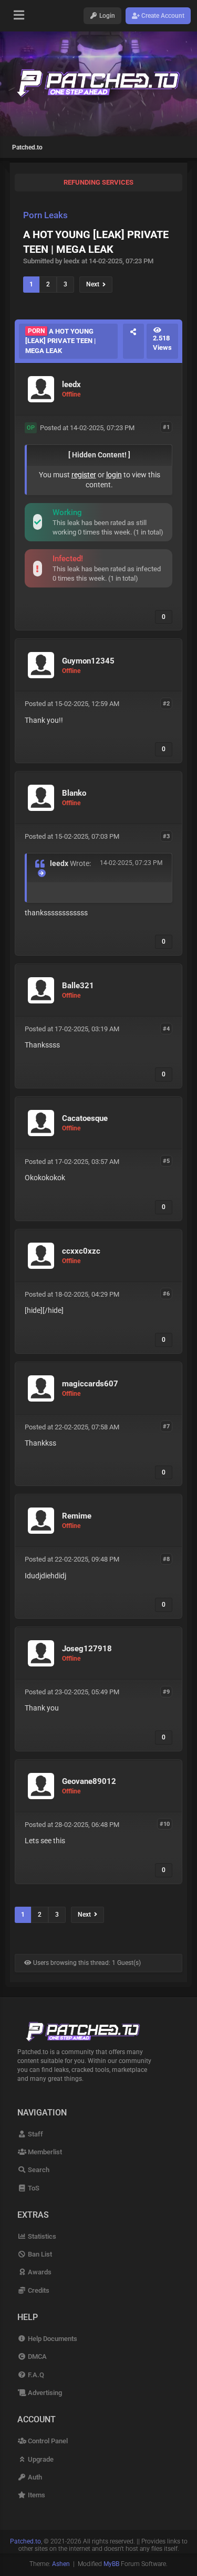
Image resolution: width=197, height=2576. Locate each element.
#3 (166, 836)
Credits (38, 2290)
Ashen (61, 2564)
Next (94, 284)
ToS (33, 2188)
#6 (166, 1294)
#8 (166, 1559)
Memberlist (44, 2152)
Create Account (162, 16)
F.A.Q (35, 2375)
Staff (34, 2134)
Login (106, 16)
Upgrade (40, 2459)
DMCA (36, 2356)
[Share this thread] (133, 341)
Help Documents (51, 2339)
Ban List (39, 2254)
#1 (166, 427)
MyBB (111, 2564)
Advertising (44, 2393)
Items (35, 2495)
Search (38, 2170)
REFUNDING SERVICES (98, 182)
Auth (34, 2477)
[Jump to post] (42, 873)
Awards (39, 2272)
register (84, 475)
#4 (166, 1028)
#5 (166, 1161)
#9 (166, 1691)
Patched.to (27, 147)
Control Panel (47, 2441)
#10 (165, 1824)
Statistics (41, 2236)
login (114, 475)
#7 (166, 1426)
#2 (166, 703)
